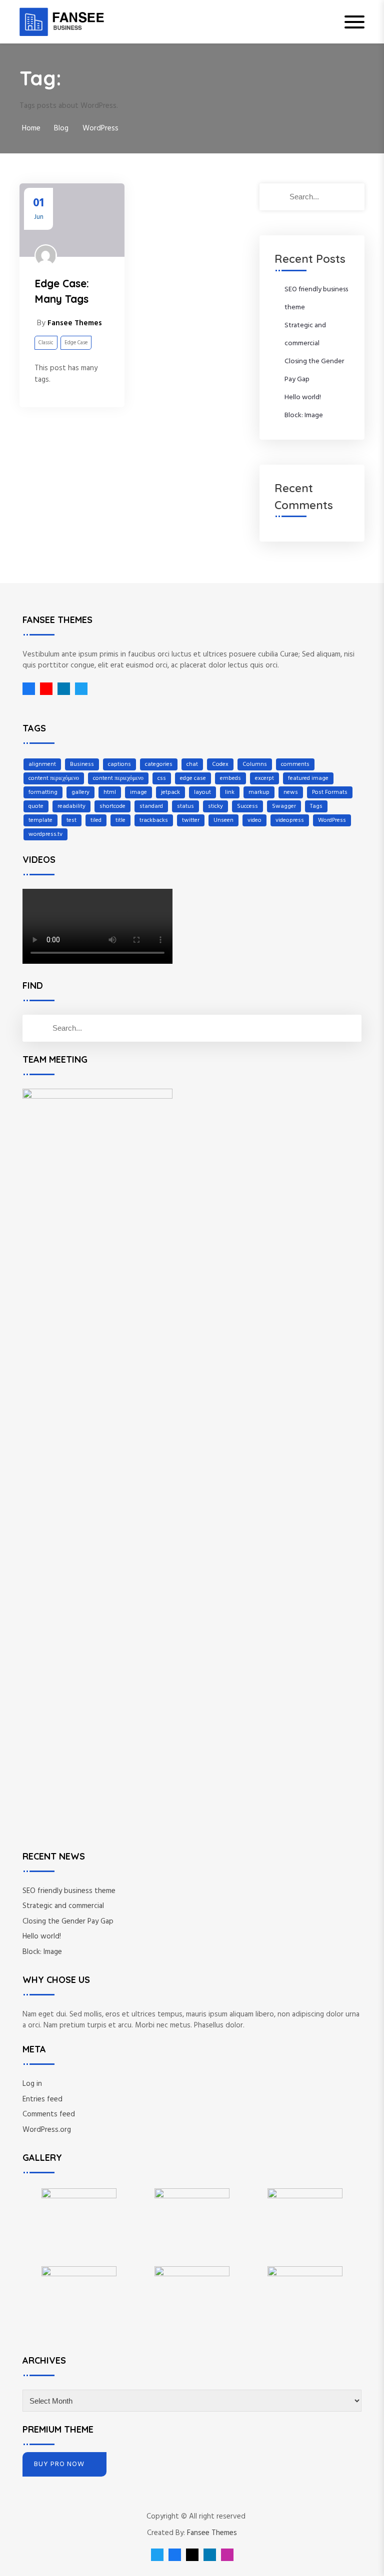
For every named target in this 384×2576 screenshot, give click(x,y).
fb (29, 689)
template (40, 820)
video (254, 820)
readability (71, 806)
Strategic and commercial (63, 1906)
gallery (80, 792)
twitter (191, 820)
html (110, 792)
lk (61, 689)
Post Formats (330, 792)
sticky (215, 806)
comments (295, 764)
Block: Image (304, 415)
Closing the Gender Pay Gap (68, 1922)
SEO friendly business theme (69, 1891)
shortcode (112, 806)
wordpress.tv (45, 834)
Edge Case (76, 343)
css (162, 778)
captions (119, 764)
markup (259, 792)
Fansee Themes (212, 2533)
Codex (220, 764)
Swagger (284, 806)
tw (79, 689)
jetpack (170, 792)
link (230, 792)
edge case (193, 778)
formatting (43, 792)
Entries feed (42, 2099)
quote (36, 806)
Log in (32, 2084)
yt (44, 689)
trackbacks (154, 820)
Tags (316, 806)
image (138, 792)
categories (159, 764)
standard (151, 806)
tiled (96, 820)
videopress (290, 820)
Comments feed (49, 2114)
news (291, 792)
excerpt (264, 778)
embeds (230, 778)
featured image (308, 778)
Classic (46, 343)
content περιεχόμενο (54, 778)
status (185, 806)
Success (247, 806)
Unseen (223, 820)
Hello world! (303, 397)
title (120, 820)
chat (192, 764)
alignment (42, 764)
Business (82, 764)
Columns (255, 764)
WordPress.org (47, 2130)
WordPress (332, 820)
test (71, 820)
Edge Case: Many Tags (62, 291)
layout (202, 792)
